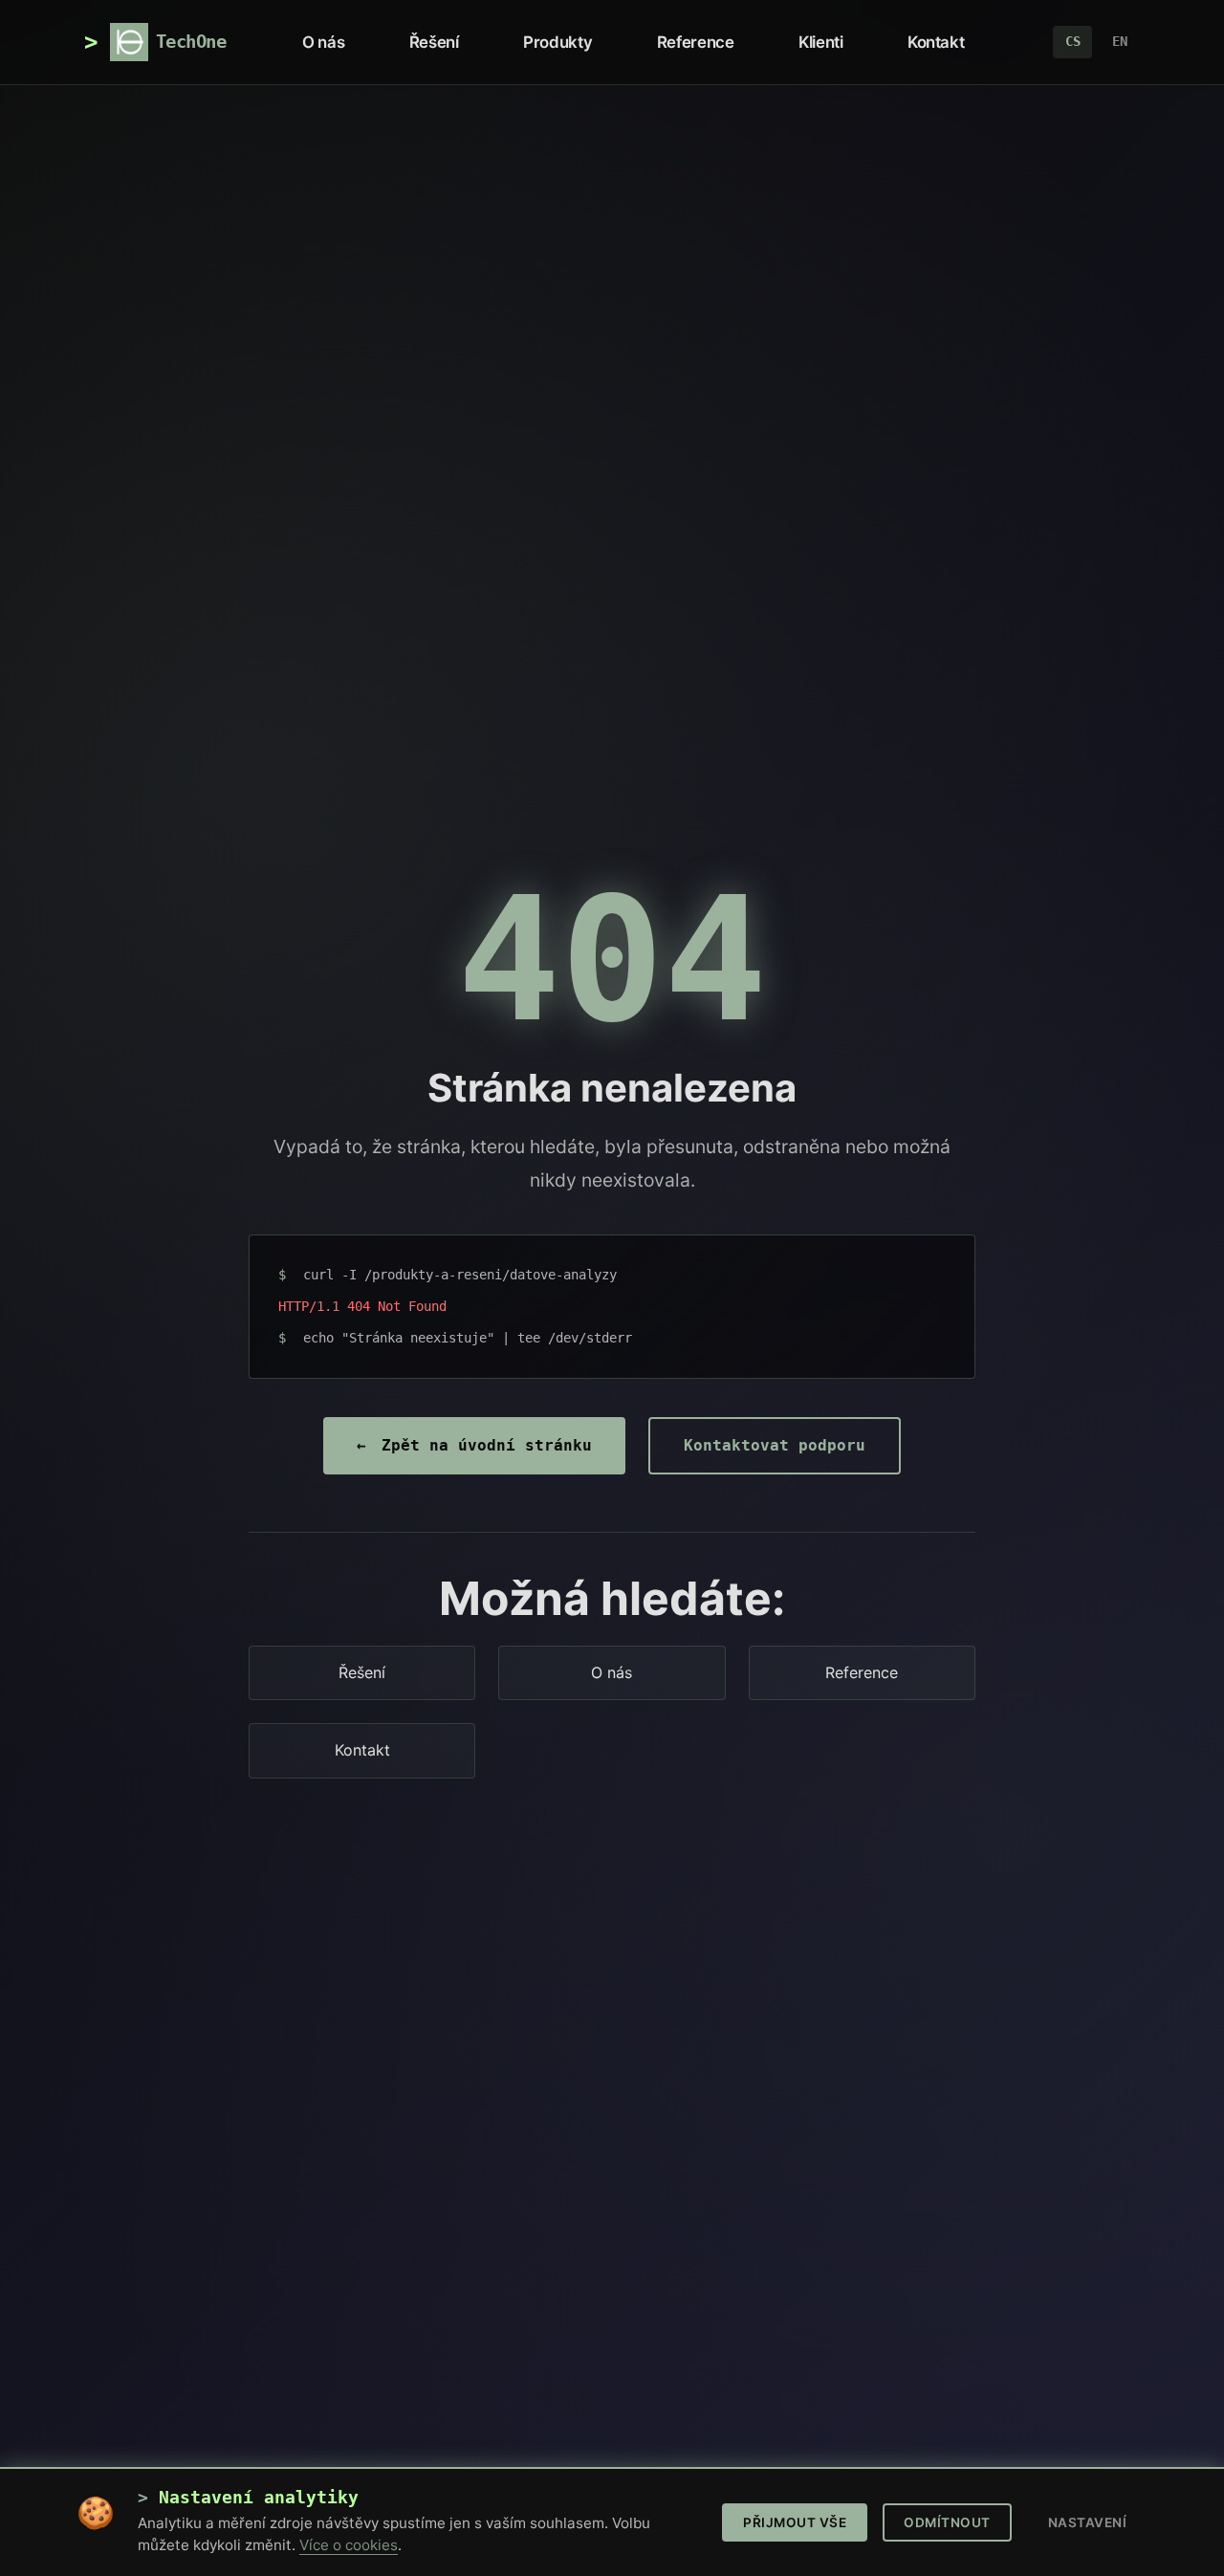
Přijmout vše (795, 2522)
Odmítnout (947, 2522)
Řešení (434, 42)
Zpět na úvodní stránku (474, 1445)
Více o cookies (349, 2545)
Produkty (557, 42)
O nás (323, 42)
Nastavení (1088, 2522)
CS (1073, 41)
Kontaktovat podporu (775, 1445)
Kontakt (936, 42)
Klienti (821, 42)
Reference (695, 42)
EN (1120, 41)
